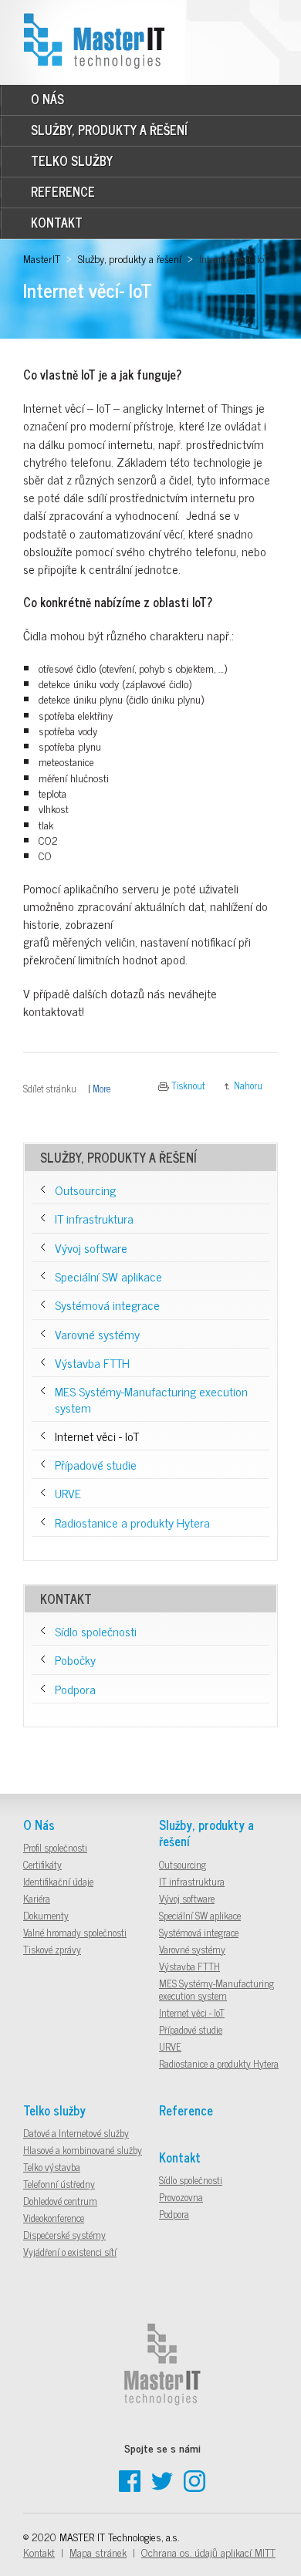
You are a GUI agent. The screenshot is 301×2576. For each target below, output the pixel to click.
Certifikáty (42, 1864)
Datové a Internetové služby (76, 2133)
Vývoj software (91, 1247)
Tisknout (188, 1085)
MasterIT (42, 258)
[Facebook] (130, 2487)
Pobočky (75, 1659)
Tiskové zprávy (52, 1949)
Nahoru (248, 1085)
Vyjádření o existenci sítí (70, 2252)
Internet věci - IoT (97, 1436)
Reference (63, 191)
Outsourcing (85, 1190)
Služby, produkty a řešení (109, 130)
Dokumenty (46, 1915)
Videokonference (54, 2218)
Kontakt (57, 222)
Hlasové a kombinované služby (83, 2150)
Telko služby (72, 160)
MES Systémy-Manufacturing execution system (151, 1399)
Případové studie (96, 1464)
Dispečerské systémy (64, 2235)
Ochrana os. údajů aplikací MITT (208, 2552)
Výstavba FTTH (92, 1362)
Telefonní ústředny (59, 2184)
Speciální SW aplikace (108, 1276)
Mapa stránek (98, 2552)
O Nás (47, 99)
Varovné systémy (97, 1334)
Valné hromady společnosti (75, 1932)
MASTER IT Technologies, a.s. (119, 2536)
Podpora (75, 1689)
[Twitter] (162, 2487)
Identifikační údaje (58, 1881)
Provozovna (181, 2197)
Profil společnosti (55, 1847)
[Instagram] (194, 2487)
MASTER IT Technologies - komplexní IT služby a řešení (93, 24)
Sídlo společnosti (96, 1631)
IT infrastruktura (94, 1218)
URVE (68, 1493)
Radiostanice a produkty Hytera (132, 1522)
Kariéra (37, 1898)
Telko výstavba (52, 2167)
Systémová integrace (107, 1305)
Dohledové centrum (60, 2201)
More (101, 1088)
